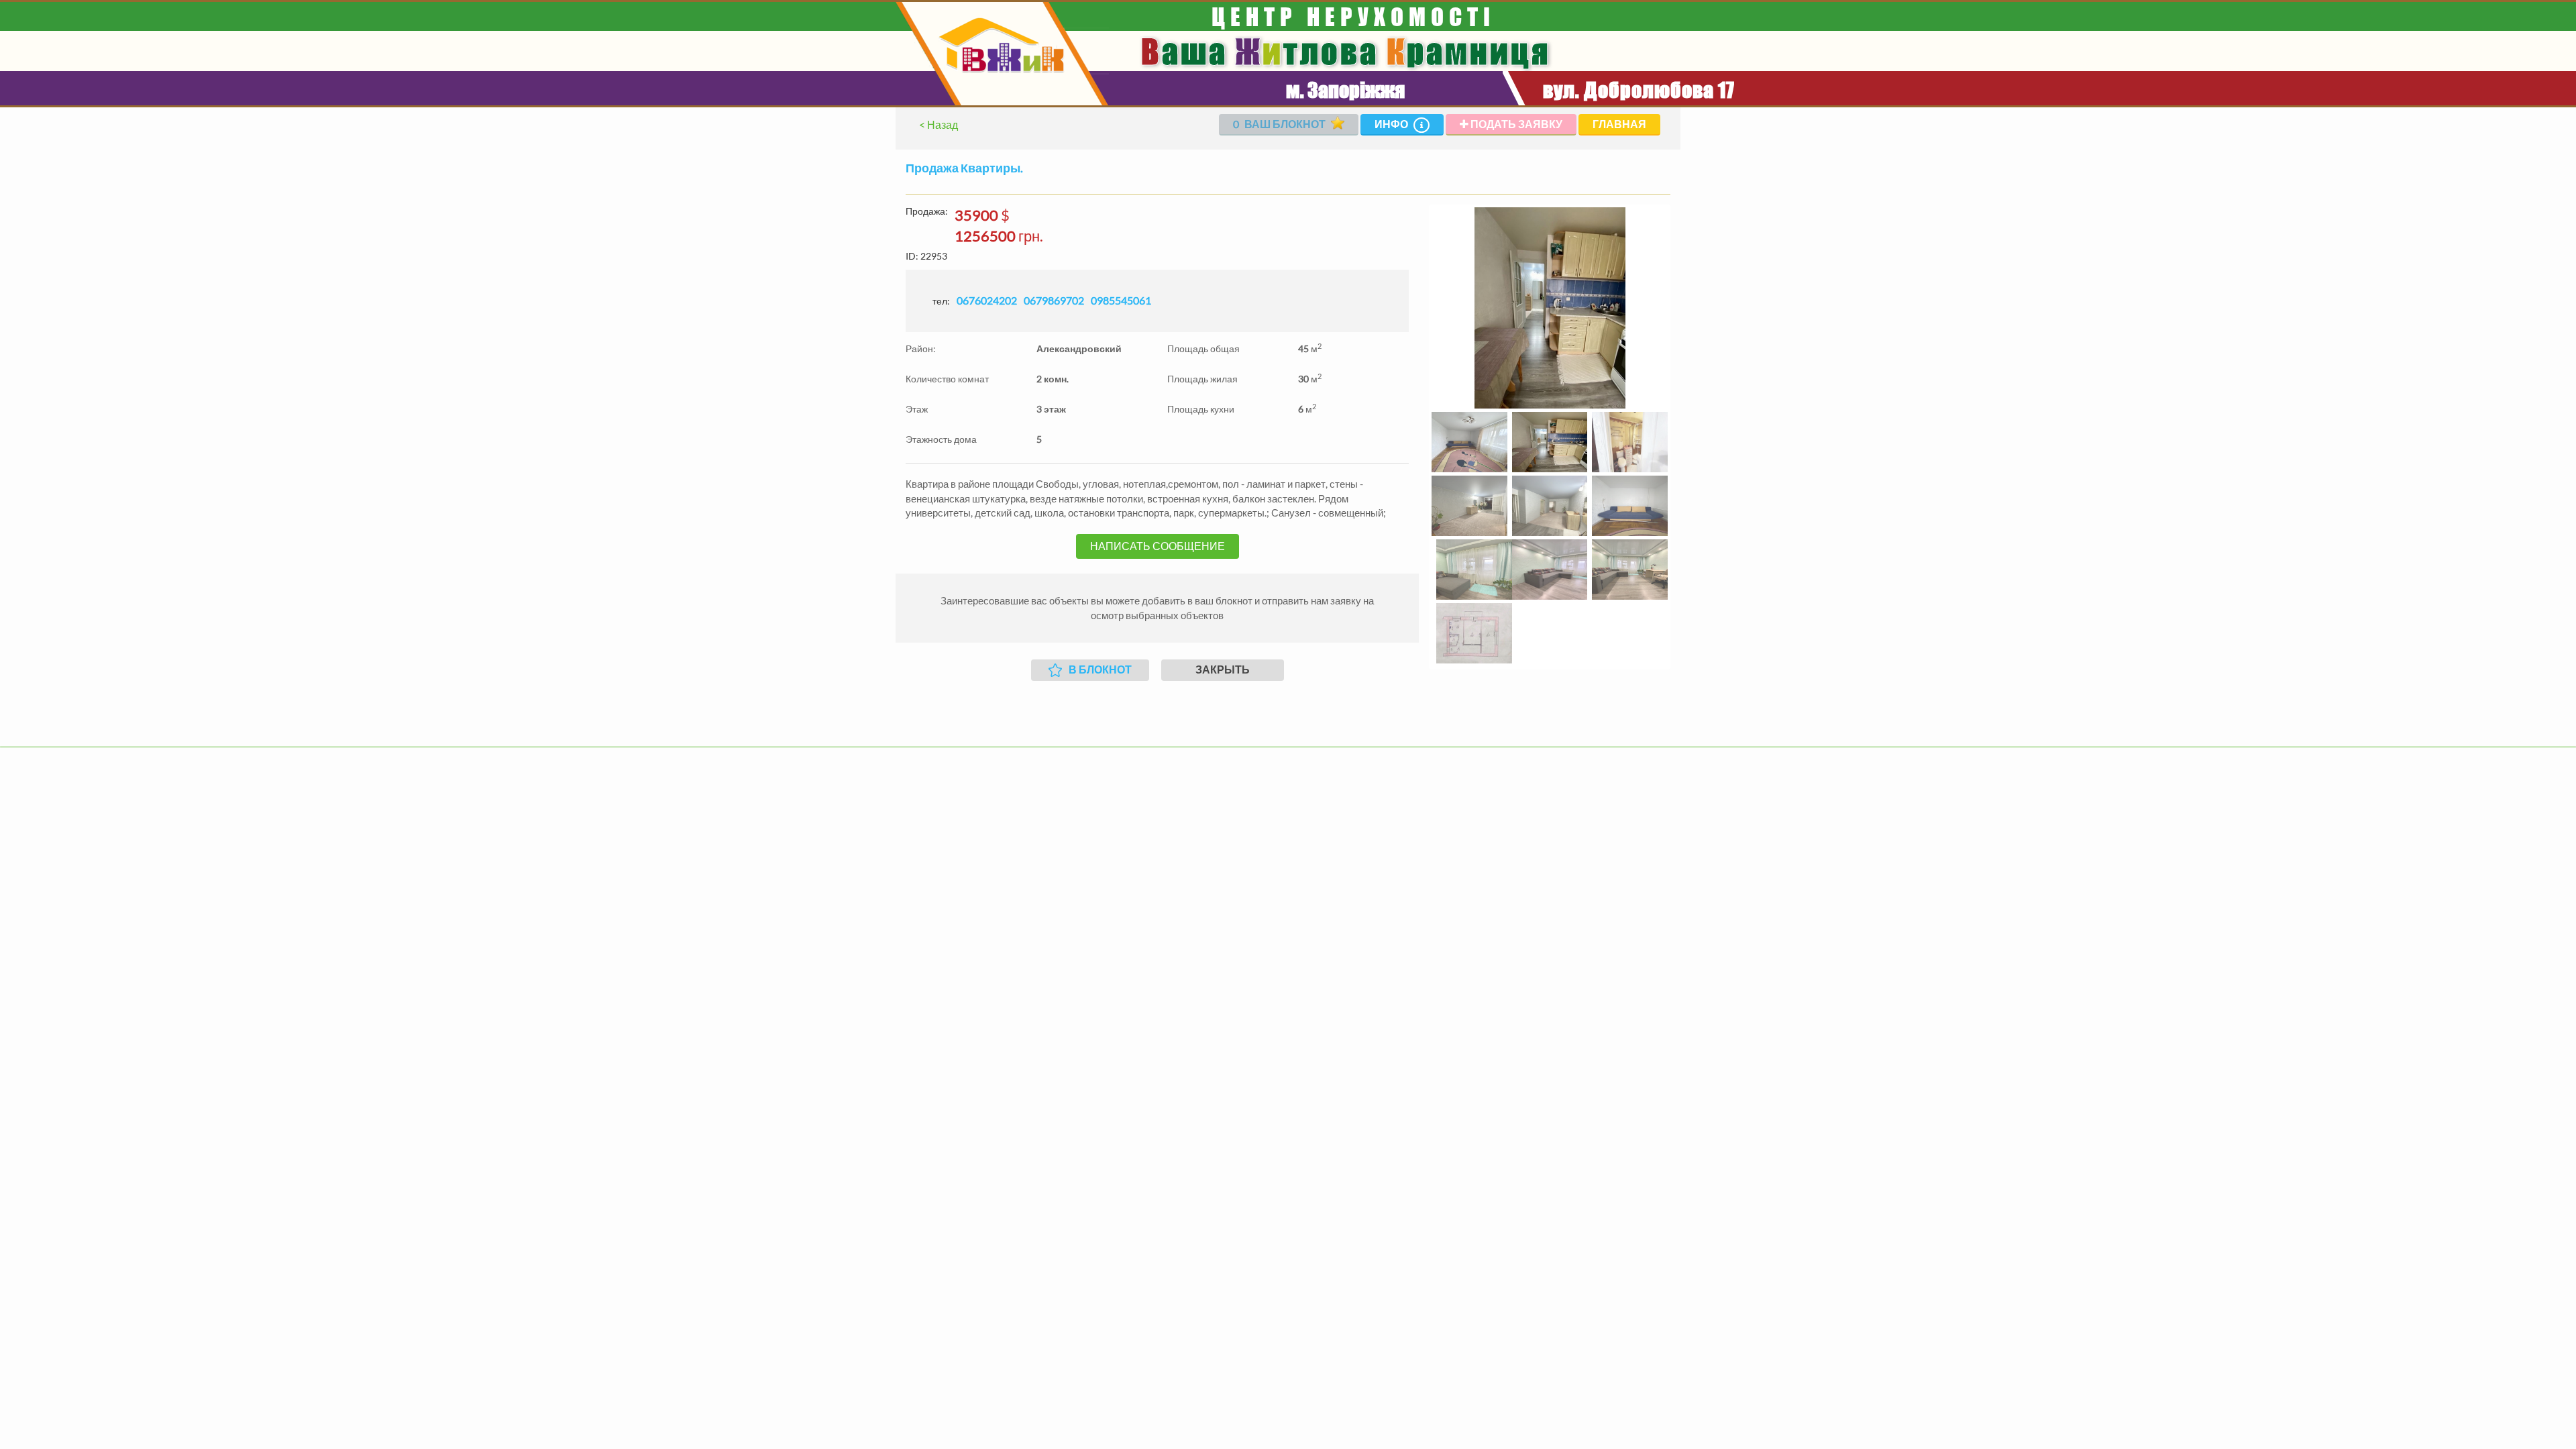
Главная (1619, 124)
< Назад (938, 124)
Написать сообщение (1158, 546)
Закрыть (1223, 669)
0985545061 (1121, 300)
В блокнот (1100, 669)
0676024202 (987, 300)
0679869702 (1054, 300)
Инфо (1392, 124)
